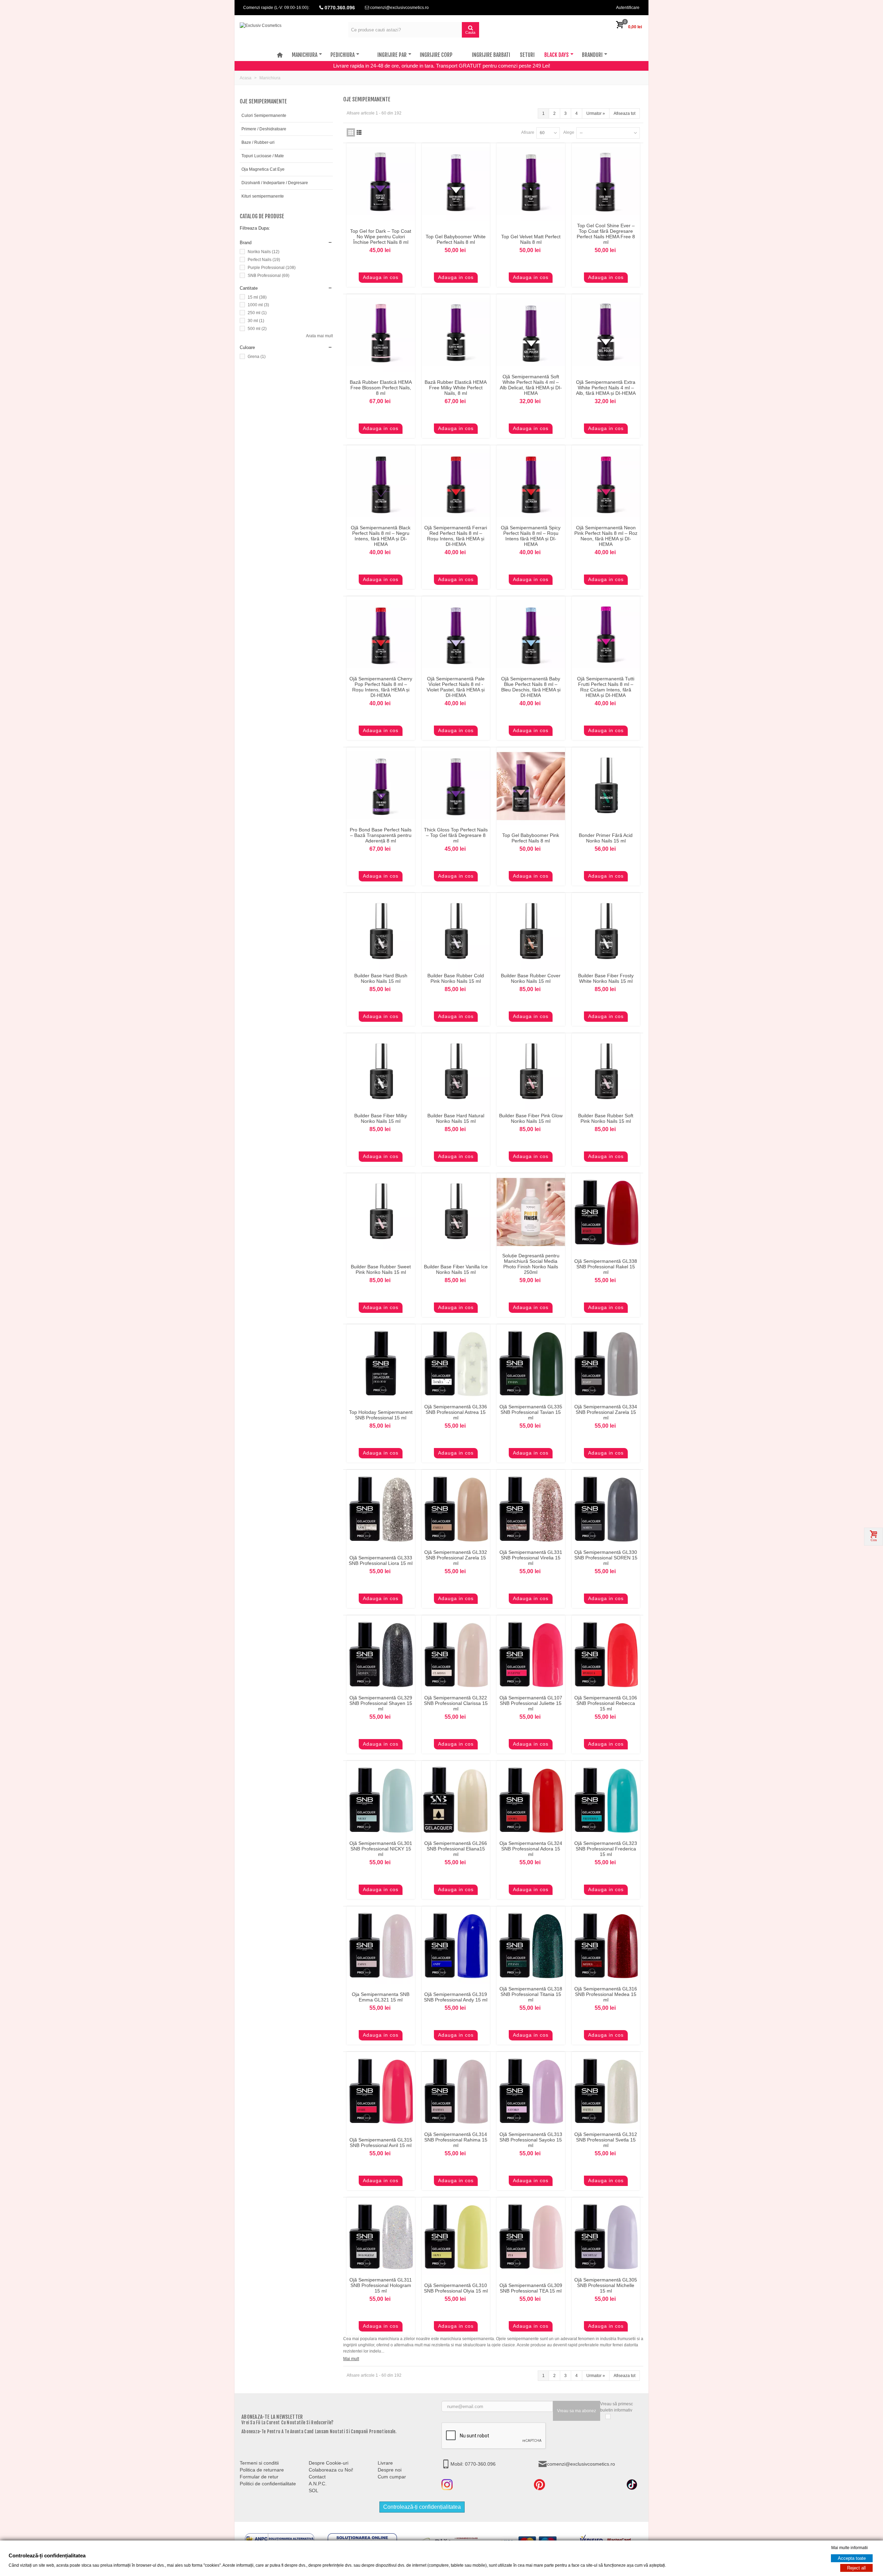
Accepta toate (852, 2558)
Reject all (856, 2568)
